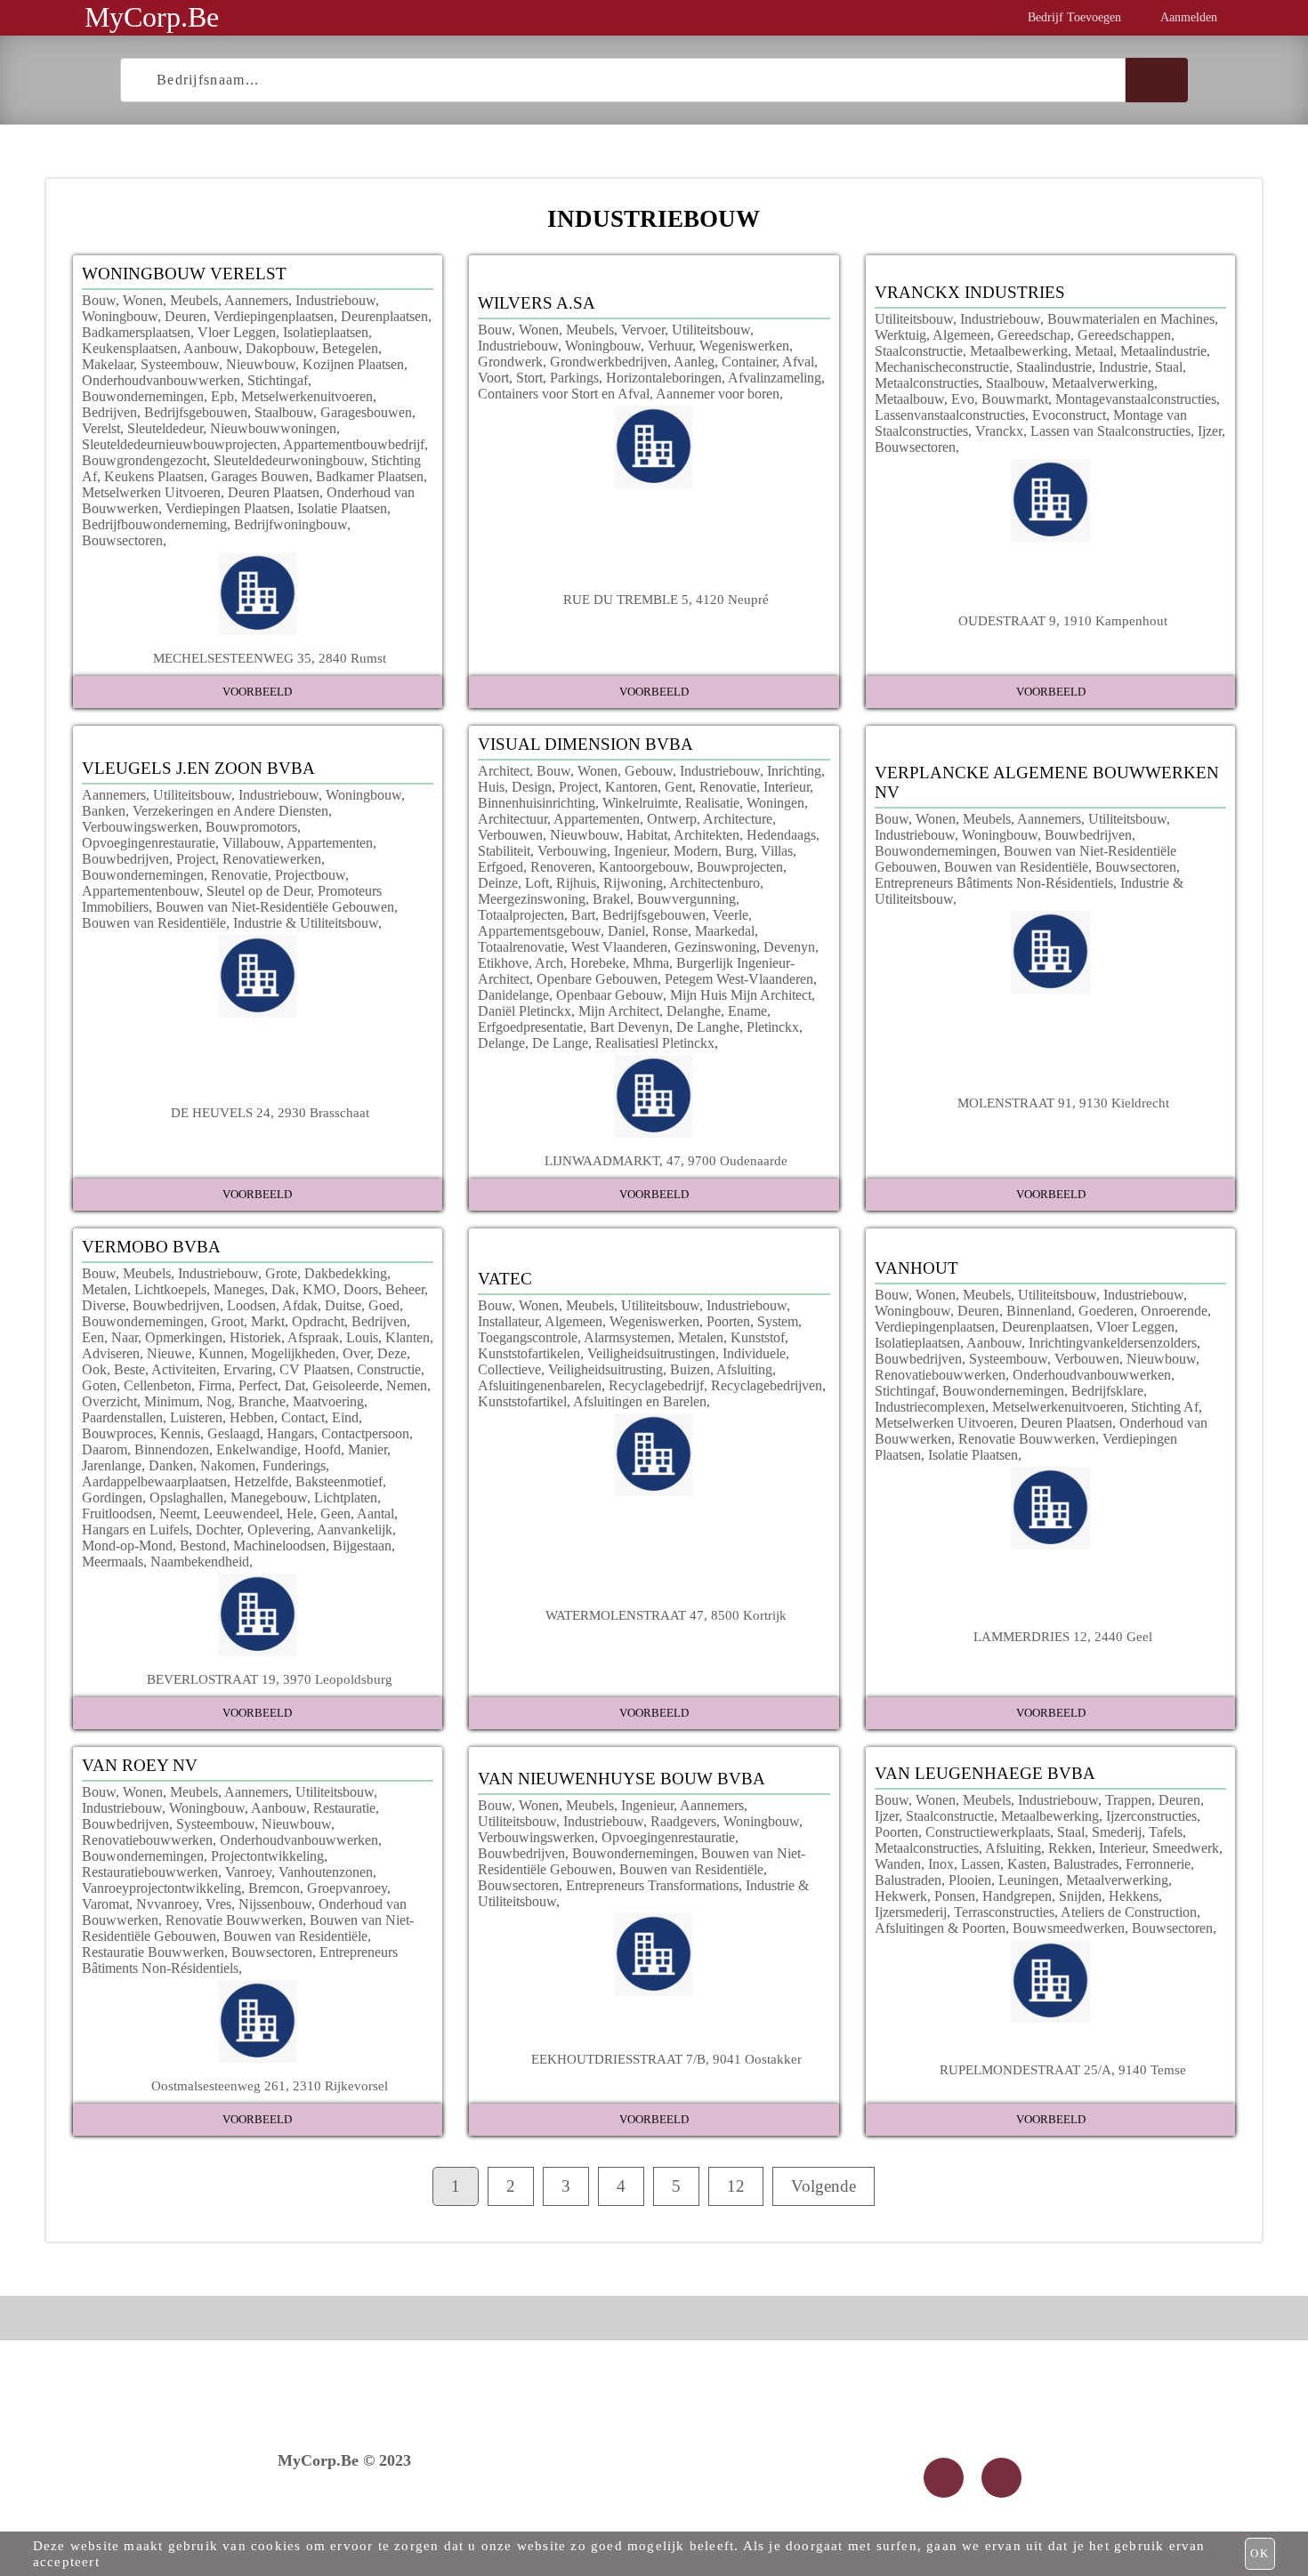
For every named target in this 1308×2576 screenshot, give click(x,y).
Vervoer (643, 330)
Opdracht (318, 1321)
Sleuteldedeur (165, 428)
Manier (367, 1449)
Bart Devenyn (630, 1027)
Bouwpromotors (251, 827)
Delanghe (694, 1011)
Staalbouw (284, 412)
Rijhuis (576, 883)
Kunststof (758, 1337)
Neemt (178, 1513)
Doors (361, 1289)
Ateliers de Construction (1129, 1912)
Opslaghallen (186, 1497)
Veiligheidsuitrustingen (651, 1353)
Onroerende (1174, 1311)
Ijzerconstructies (1151, 1816)
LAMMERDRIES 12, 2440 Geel (1063, 1636)
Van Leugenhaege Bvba (985, 1773)
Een (93, 1337)
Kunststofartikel (522, 1401)
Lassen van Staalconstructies (1110, 431)
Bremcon (274, 1888)
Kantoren (631, 787)
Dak (283, 1289)
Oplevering (279, 1529)
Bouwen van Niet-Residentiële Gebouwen (275, 907)
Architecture (738, 819)
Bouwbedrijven (125, 859)
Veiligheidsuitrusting (606, 1369)
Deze (392, 1353)
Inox (941, 1864)
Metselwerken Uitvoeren (151, 492)
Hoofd (323, 1449)
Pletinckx (773, 1027)
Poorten (728, 1321)
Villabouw (251, 843)
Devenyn (789, 947)
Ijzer (1210, 431)
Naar (125, 1337)
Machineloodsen (279, 1546)
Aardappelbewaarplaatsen (154, 1481)
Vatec (505, 1279)
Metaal (1094, 351)
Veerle (731, 915)
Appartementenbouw (141, 891)
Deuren (186, 316)
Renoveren (561, 867)
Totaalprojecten (521, 915)
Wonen (143, 300)
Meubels (194, 300)
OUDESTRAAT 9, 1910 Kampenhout (1063, 620)
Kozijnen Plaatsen (353, 364)
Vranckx (999, 431)
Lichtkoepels (170, 1289)
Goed (384, 1305)
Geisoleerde (346, 1385)
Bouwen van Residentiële (154, 923)
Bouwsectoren (122, 540)
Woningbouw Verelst (184, 274)
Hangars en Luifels (135, 1529)
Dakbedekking (346, 1273)
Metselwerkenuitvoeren (307, 396)
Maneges (239, 1289)
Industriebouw (335, 300)
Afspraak (313, 1337)
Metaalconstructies (927, 383)
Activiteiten (184, 1369)
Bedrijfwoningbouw (291, 524)
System (778, 1321)
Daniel (626, 931)
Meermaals (113, 1562)
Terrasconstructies (1004, 1912)
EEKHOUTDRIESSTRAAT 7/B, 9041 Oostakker (666, 2059)
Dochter (218, 1529)
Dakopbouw (280, 348)
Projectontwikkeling (267, 1856)
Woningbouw (120, 316)
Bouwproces (117, 1433)
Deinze (498, 883)
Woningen (775, 803)
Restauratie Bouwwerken (153, 1952)
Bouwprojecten (740, 867)
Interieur (787, 787)
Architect (504, 771)
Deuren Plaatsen (274, 492)
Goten (99, 1385)
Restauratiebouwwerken (150, 1872)
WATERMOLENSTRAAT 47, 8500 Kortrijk (666, 1615)
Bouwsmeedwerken (1069, 1928)
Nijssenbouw (275, 1904)
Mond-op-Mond (127, 1546)
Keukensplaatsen (129, 348)
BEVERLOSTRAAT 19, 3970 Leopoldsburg (270, 1679)
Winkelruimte (640, 803)
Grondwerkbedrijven (609, 362)
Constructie (389, 1369)
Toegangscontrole (528, 1337)
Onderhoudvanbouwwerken (161, 380)
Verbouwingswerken (140, 827)
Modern (696, 851)
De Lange (560, 1043)
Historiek (255, 1337)
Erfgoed (501, 867)
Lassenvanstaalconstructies (950, 415)
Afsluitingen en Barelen (640, 1401)
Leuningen (1029, 1880)
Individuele (754, 1353)
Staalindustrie (1054, 367)
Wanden (898, 1864)
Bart (583, 915)
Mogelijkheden (293, 1353)
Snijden (1080, 1896)
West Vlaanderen (619, 947)
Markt (268, 1321)
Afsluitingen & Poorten (940, 1928)
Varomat (105, 1904)
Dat (295, 1385)
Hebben (252, 1417)
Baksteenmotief (339, 1481)
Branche (262, 1401)
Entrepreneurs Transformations (652, 1885)
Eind (345, 1417)
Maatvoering (328, 1401)
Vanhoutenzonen (326, 1872)
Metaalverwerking (1103, 383)
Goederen (1106, 1311)
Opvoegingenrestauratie (149, 843)
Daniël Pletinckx (525, 1011)
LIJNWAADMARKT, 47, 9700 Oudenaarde (666, 1160)
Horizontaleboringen (664, 378)
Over (356, 1353)
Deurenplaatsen (384, 316)
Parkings (574, 378)
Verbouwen (510, 835)
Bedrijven (109, 412)
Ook (94, 1369)
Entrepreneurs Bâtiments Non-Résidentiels (994, 883)
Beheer (405, 1289)
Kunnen (221, 1353)
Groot (227, 1321)
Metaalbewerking (1019, 351)
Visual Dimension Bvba (585, 744)
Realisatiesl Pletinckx (655, 1043)
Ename (747, 1011)
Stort (529, 378)
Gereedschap (1034, 335)
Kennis (180, 1433)
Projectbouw (310, 875)
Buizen (690, 1369)
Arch (549, 963)
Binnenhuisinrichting (537, 803)
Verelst (101, 428)
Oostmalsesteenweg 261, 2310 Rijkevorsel (270, 2085)
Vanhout (916, 1268)
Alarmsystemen (627, 1337)
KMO (319, 1289)
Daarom (105, 1449)
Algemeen (961, 335)
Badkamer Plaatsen (370, 476)
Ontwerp (672, 819)
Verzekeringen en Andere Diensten (230, 811)
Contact (303, 1417)
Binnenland (1039, 1311)
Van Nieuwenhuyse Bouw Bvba (622, 1779)
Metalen (105, 1289)
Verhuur (670, 346)
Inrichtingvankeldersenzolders (1113, 1343)
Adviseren (111, 1353)
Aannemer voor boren (718, 394)
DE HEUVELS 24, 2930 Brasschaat (270, 1112)
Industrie (1123, 367)
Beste (129, 1369)
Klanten (408, 1337)
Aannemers (256, 300)
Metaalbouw (909, 399)
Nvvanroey (167, 1904)
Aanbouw (211, 348)
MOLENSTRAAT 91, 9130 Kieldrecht (1063, 1103)
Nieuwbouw (261, 364)
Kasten (1027, 1864)
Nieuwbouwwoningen (273, 428)
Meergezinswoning (532, 899)
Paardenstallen (122, 1417)
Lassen (981, 1864)
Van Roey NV (140, 1765)
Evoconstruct (1069, 415)
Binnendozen (172, 1449)
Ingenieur (640, 851)
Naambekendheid (200, 1562)
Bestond (203, 1546)
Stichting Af (1165, 1407)
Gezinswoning (715, 947)
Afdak (300, 1305)
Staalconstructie (919, 351)
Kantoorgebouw (644, 867)
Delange (501, 1043)
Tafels (1166, 1832)
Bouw (99, 300)
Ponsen (955, 1896)
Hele (300, 1513)
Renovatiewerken (272, 859)
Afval (798, 362)
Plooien (970, 1880)
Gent (678, 787)
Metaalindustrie (1163, 351)
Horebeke (598, 963)
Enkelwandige (257, 1449)
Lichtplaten (346, 1497)
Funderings (294, 1465)
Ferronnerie (1158, 1864)
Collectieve (509, 1369)
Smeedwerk (1186, 1848)
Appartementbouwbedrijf (354, 444)
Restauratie (344, 1808)
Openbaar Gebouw (610, 995)
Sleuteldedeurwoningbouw (289, 460)
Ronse (670, 931)
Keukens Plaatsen (154, 476)
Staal (1169, 367)
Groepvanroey (347, 1888)
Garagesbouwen (366, 412)
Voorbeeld (257, 692)
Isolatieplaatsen (326, 332)
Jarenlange (112, 1465)
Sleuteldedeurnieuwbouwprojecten (179, 444)
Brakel (611, 899)
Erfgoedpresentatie (530, 1027)
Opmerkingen (184, 1337)
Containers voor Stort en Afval (564, 394)
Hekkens (1134, 1896)
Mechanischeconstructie (942, 367)
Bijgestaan (362, 1546)
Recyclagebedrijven (767, 1385)
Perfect (258, 1385)
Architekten (706, 835)
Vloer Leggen (237, 332)
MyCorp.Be (152, 17)
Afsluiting (744, 1369)
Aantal (375, 1513)
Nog (219, 1401)
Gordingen (112, 1497)
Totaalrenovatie (521, 947)
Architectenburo (715, 883)
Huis (491, 787)
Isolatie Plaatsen (342, 508)
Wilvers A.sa (537, 303)
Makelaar (108, 364)
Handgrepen (1017, 1896)
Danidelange (513, 995)
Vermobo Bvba (151, 1247)
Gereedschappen (1124, 335)
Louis (362, 1337)
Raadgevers (683, 1821)
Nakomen (228, 1465)
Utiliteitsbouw (711, 330)
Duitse (343, 1305)
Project (196, 859)
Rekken (1070, 1848)
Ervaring (248, 1369)
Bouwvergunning (686, 899)
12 (736, 2186)
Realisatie (712, 803)
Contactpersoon (365, 1433)
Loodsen (251, 1305)
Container (749, 362)
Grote (281, 1273)
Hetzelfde (261, 1481)
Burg (739, 851)
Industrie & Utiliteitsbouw (306, 923)
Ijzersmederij (911, 1912)
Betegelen (350, 348)
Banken (104, 811)
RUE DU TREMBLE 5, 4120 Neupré (666, 599)
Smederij (1117, 1832)
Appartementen (330, 843)
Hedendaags (781, 835)
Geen (335, 1513)
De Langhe (708, 1027)
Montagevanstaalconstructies (1136, 399)
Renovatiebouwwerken (940, 1375)
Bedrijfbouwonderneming (154, 524)
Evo (963, 399)
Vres (218, 1904)
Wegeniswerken (744, 346)
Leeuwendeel (242, 1513)
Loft (537, 883)
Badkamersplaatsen (136, 332)
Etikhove (503, 963)
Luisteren (196, 1417)
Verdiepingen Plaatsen (228, 508)
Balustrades (1086, 1864)
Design (532, 787)
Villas (777, 851)
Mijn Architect (619, 1011)
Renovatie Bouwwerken (1027, 1439)
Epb (222, 396)
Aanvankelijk (355, 1529)
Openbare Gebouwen (597, 979)
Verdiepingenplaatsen (274, 316)
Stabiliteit (504, 851)
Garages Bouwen (260, 476)
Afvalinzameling (775, 378)
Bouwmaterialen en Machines (1131, 319)
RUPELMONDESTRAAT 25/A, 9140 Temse (1063, 2069)
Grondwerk (510, 362)
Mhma (651, 963)
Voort (493, 378)
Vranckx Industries (970, 292)
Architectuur (513, 819)
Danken (171, 1465)
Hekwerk (901, 1896)
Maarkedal (725, 931)
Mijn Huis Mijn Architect (741, 995)
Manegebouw (269, 1497)
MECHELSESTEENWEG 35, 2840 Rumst (270, 658)
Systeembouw (180, 364)
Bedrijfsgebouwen (196, 412)
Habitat (647, 835)
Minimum (172, 1401)
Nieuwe (169, 1353)
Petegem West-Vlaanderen (739, 979)
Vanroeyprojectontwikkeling (161, 1888)
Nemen (407, 1385)
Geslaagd (234, 1433)
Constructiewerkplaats (988, 1832)
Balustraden (908, 1880)
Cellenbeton (157, 1385)
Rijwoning (633, 883)
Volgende (824, 2186)
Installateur (508, 1321)
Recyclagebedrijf (656, 1385)
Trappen (1128, 1800)
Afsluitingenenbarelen (540, 1385)
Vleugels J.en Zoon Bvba (198, 768)
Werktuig (900, 335)
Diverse (104, 1305)
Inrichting (794, 771)
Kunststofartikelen (529, 1353)
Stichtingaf (278, 380)
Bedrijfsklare (1107, 1391)
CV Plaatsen (315, 1369)
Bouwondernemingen (143, 396)
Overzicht (109, 1401)
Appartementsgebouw (539, 931)
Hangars (291, 1433)
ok (1260, 2553)
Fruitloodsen (117, 1513)
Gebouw (649, 771)
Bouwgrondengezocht (144, 460)
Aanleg (694, 362)
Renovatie (239, 875)
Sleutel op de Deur (258, 891)
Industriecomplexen (930, 1407)
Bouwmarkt (1015, 399)
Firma (215, 1385)
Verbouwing (572, 851)
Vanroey (248, 1872)
